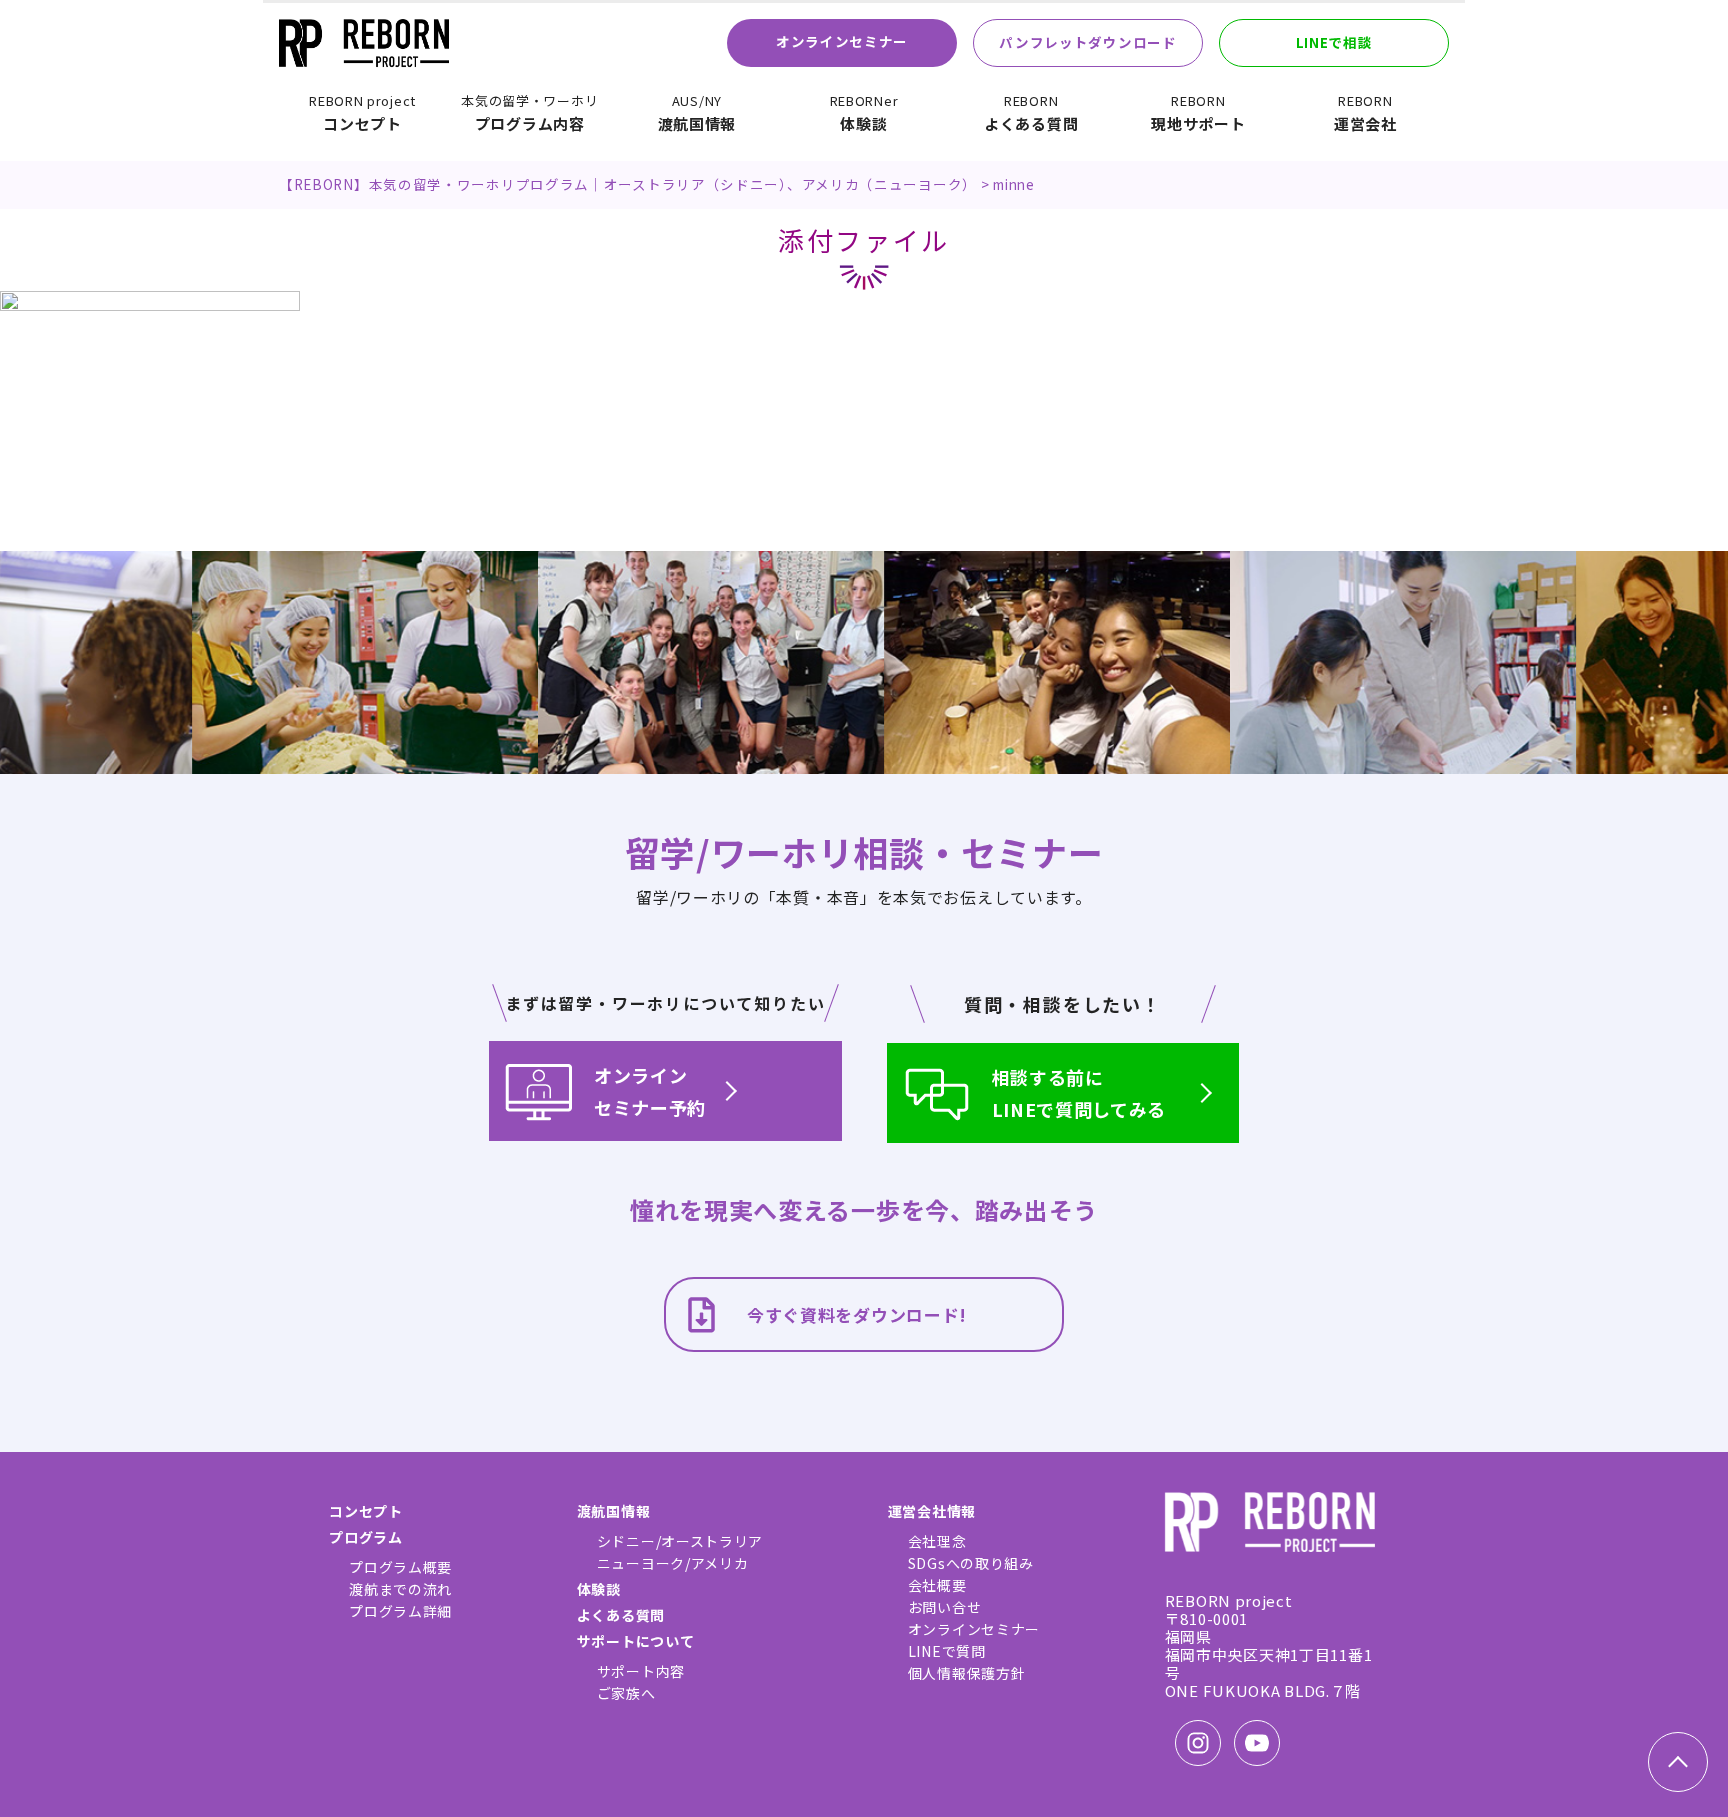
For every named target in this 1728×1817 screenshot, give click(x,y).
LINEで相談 (1334, 42)
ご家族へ (626, 1693)
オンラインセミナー (842, 41)
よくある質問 (1031, 113)
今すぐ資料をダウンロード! (857, 1314)
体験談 (864, 113)
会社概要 (937, 1585)
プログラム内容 (529, 113)
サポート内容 (641, 1671)
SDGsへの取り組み (971, 1563)
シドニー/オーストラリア (680, 1541)
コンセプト (362, 113)
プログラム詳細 (400, 1611)
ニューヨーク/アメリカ (673, 1563)
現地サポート (1198, 113)
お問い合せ (945, 1607)
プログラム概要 (400, 1567)
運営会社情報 (932, 1511)
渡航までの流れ (400, 1589)
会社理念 (937, 1541)
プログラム (366, 1537)
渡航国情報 (697, 113)
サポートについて (636, 1641)
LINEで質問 (947, 1651)
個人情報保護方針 (967, 1673)
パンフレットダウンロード (1087, 42)
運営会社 (1365, 113)
